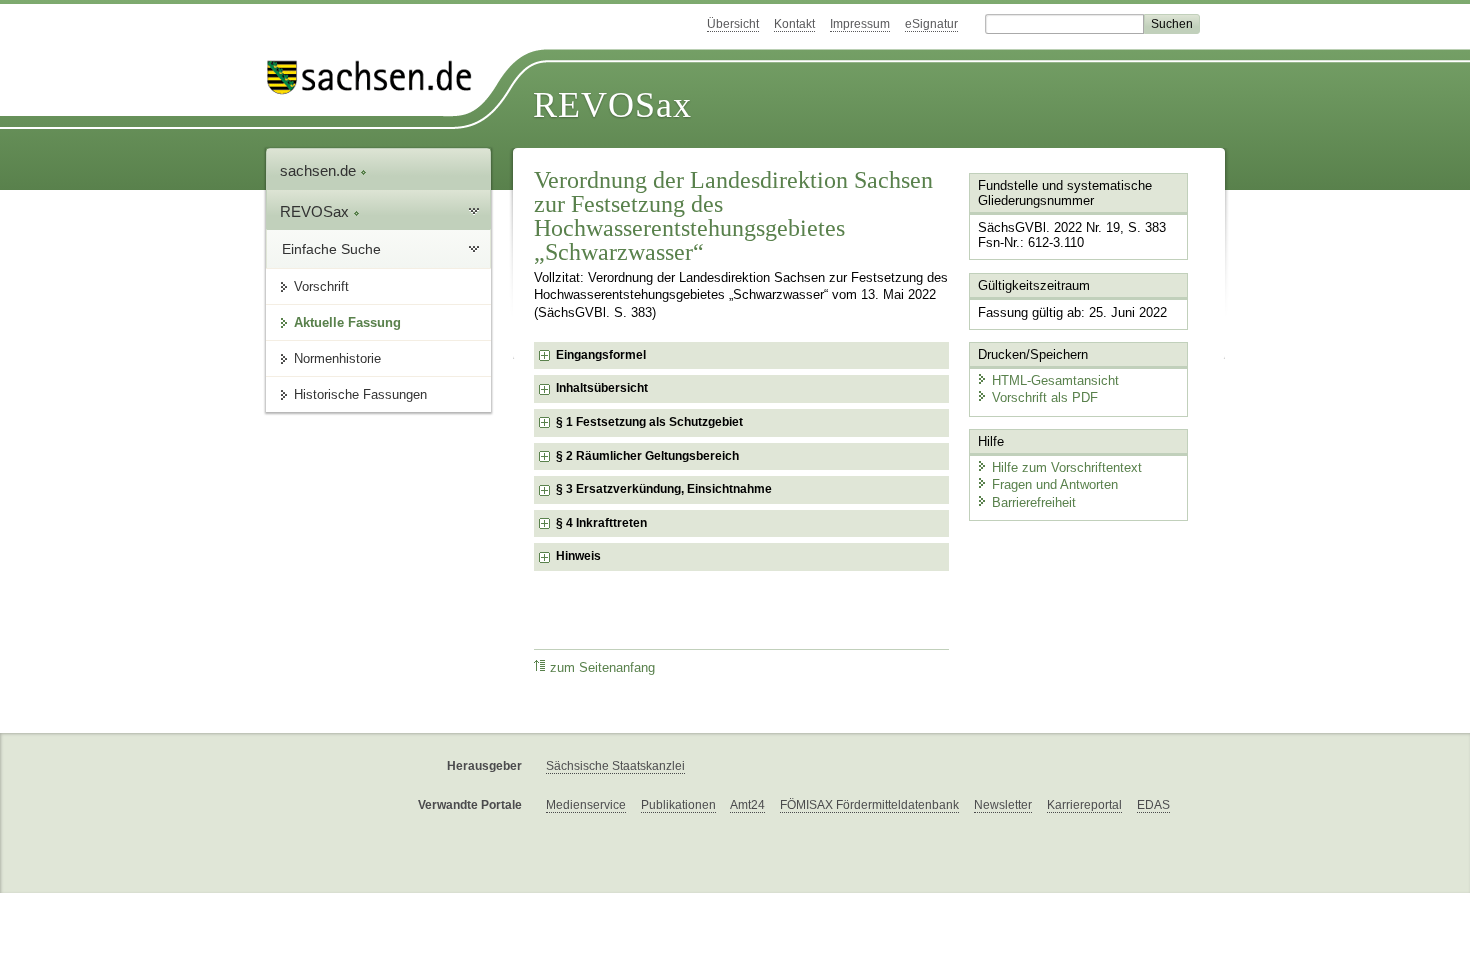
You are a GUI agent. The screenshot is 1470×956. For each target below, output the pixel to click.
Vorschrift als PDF (1045, 397)
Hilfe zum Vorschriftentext (1067, 467)
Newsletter (1003, 805)
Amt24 (747, 805)
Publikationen (678, 805)
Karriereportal (1084, 805)
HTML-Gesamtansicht (1055, 380)
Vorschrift (321, 286)
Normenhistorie (337, 358)
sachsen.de (320, 170)
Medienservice (586, 805)
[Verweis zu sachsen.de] (377, 77)
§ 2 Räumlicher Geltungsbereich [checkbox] (647, 456)
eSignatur (931, 24)
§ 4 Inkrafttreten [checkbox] (601, 523)
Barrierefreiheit (1034, 502)
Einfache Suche (331, 249)
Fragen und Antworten (1055, 484)
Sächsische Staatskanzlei (615, 766)
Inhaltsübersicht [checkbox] (602, 388)
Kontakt (794, 24)
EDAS (1153, 805)
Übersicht (733, 24)
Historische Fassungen (360, 394)
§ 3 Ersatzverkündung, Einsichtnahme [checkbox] (664, 489)
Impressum (860, 24)
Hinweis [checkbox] (578, 556)
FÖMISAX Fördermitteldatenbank (869, 805)
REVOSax (612, 105)
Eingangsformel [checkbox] (601, 355)
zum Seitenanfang (602, 668)
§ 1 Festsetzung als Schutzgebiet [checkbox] (649, 422)
